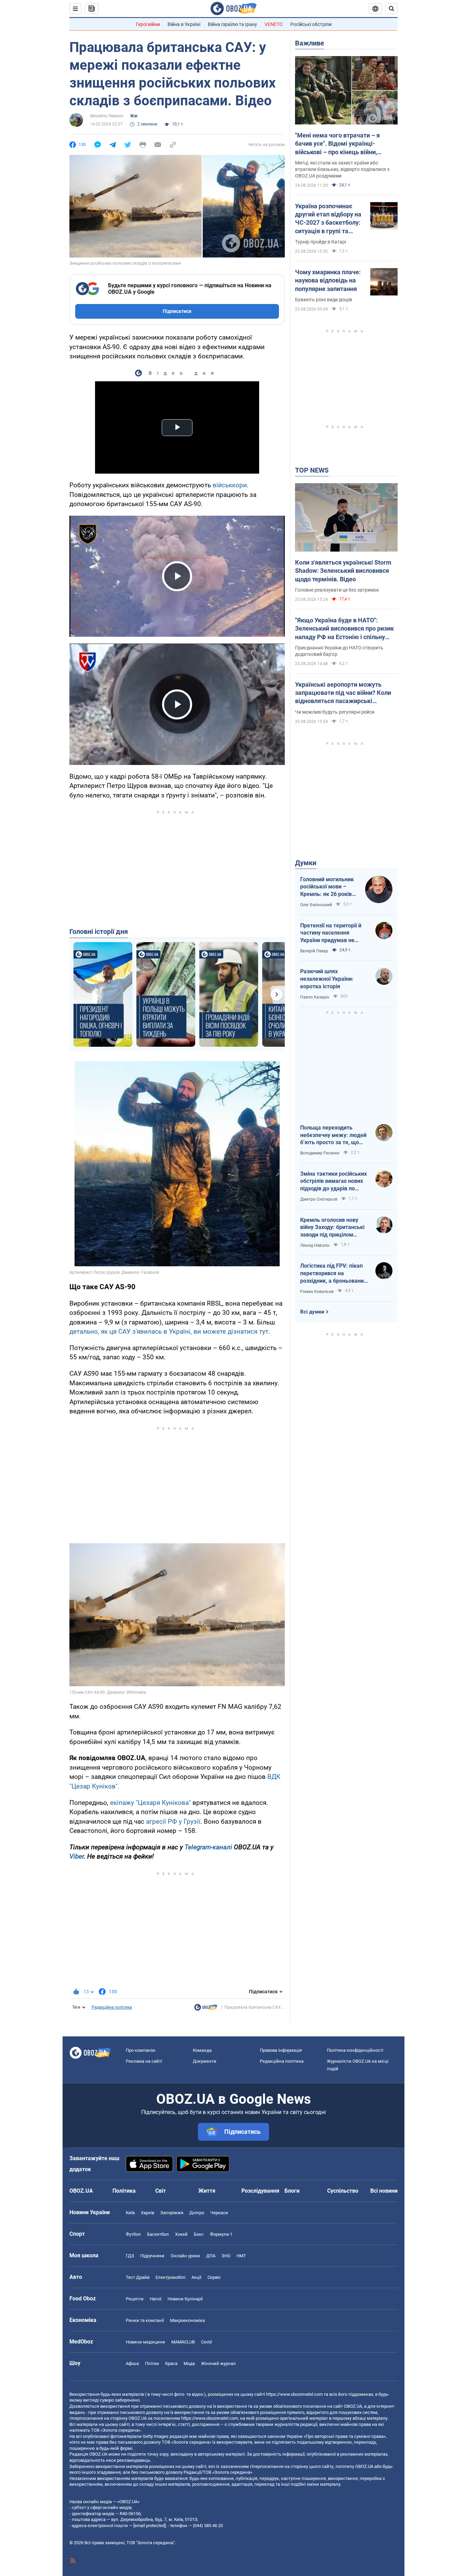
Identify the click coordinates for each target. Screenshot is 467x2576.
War (134, 116)
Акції (196, 2277)
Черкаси (219, 2213)
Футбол (133, 2234)
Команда (202, 2050)
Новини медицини (145, 2342)
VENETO (274, 24)
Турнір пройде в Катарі (321, 242)
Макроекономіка (187, 2320)
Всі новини (384, 2191)
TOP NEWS (312, 470)
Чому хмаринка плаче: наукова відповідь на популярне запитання (328, 280)
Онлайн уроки (185, 2256)
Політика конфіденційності (355, 2050)
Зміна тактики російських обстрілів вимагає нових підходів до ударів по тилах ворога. (333, 1181)
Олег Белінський (316, 905)
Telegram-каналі (208, 1847)
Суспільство (343, 2191)
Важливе (310, 43)
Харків (148, 2213)
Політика (124, 2191)
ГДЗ (130, 2256)
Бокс (199, 2234)
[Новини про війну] (206, 2009)
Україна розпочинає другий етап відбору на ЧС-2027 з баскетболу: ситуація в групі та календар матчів (328, 219)
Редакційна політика (112, 2007)
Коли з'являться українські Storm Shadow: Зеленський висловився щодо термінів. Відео (343, 571)
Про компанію (141, 2050)
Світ (161, 2191)
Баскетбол (158, 2234)
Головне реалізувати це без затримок (337, 590)
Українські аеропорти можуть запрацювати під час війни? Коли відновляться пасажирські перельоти (343, 693)
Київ (130, 2213)
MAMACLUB (183, 2342)
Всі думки (312, 1312)
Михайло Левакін (107, 116)
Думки (306, 863)
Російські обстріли (311, 24)
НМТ (241, 2256)
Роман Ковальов (317, 1292)
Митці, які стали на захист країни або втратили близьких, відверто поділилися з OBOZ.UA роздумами (342, 169)
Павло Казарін (315, 997)
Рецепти (135, 2299)
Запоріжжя (172, 2213)
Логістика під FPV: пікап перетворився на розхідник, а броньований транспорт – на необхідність (333, 1273)
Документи (205, 2061)
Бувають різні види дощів (324, 300)
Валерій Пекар (314, 951)
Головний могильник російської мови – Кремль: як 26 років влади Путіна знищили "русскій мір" (329, 887)
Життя (207, 2191)
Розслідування (260, 2191)
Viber (77, 1856)
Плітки (152, 2363)
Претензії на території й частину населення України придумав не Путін (331, 933)
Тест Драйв (138, 2277)
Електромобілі (170, 2277)
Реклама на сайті (144, 2061)
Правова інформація (281, 2050)
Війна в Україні (184, 24)
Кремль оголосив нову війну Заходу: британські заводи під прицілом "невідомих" (332, 1228)
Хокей (181, 2234)
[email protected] (149, 2526)
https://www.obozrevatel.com (294, 2394)
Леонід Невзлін (315, 1245)
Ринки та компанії (145, 2320)
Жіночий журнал (218, 2363)
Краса (171, 2363)
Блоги (292, 2191)
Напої (156, 2299)
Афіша (132, 2363)
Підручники (152, 2256)
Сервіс (214, 2277)
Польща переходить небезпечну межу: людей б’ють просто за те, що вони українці (333, 1135)
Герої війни (148, 24)
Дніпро (197, 2213)
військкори (230, 485)
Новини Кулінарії (185, 2299)
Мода (189, 2363)
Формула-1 (221, 2234)
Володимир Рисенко (320, 1153)
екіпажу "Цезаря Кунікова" (150, 1803)
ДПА (211, 2256)
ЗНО (226, 2256)
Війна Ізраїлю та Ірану (232, 24)
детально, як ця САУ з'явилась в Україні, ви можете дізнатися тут (169, 1331)
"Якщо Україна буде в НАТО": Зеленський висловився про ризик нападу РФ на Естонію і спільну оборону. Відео (344, 629)
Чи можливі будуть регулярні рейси (335, 712)
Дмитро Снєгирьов (319, 1199)
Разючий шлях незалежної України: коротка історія (327, 979)
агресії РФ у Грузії (173, 1821)
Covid (206, 2342)
